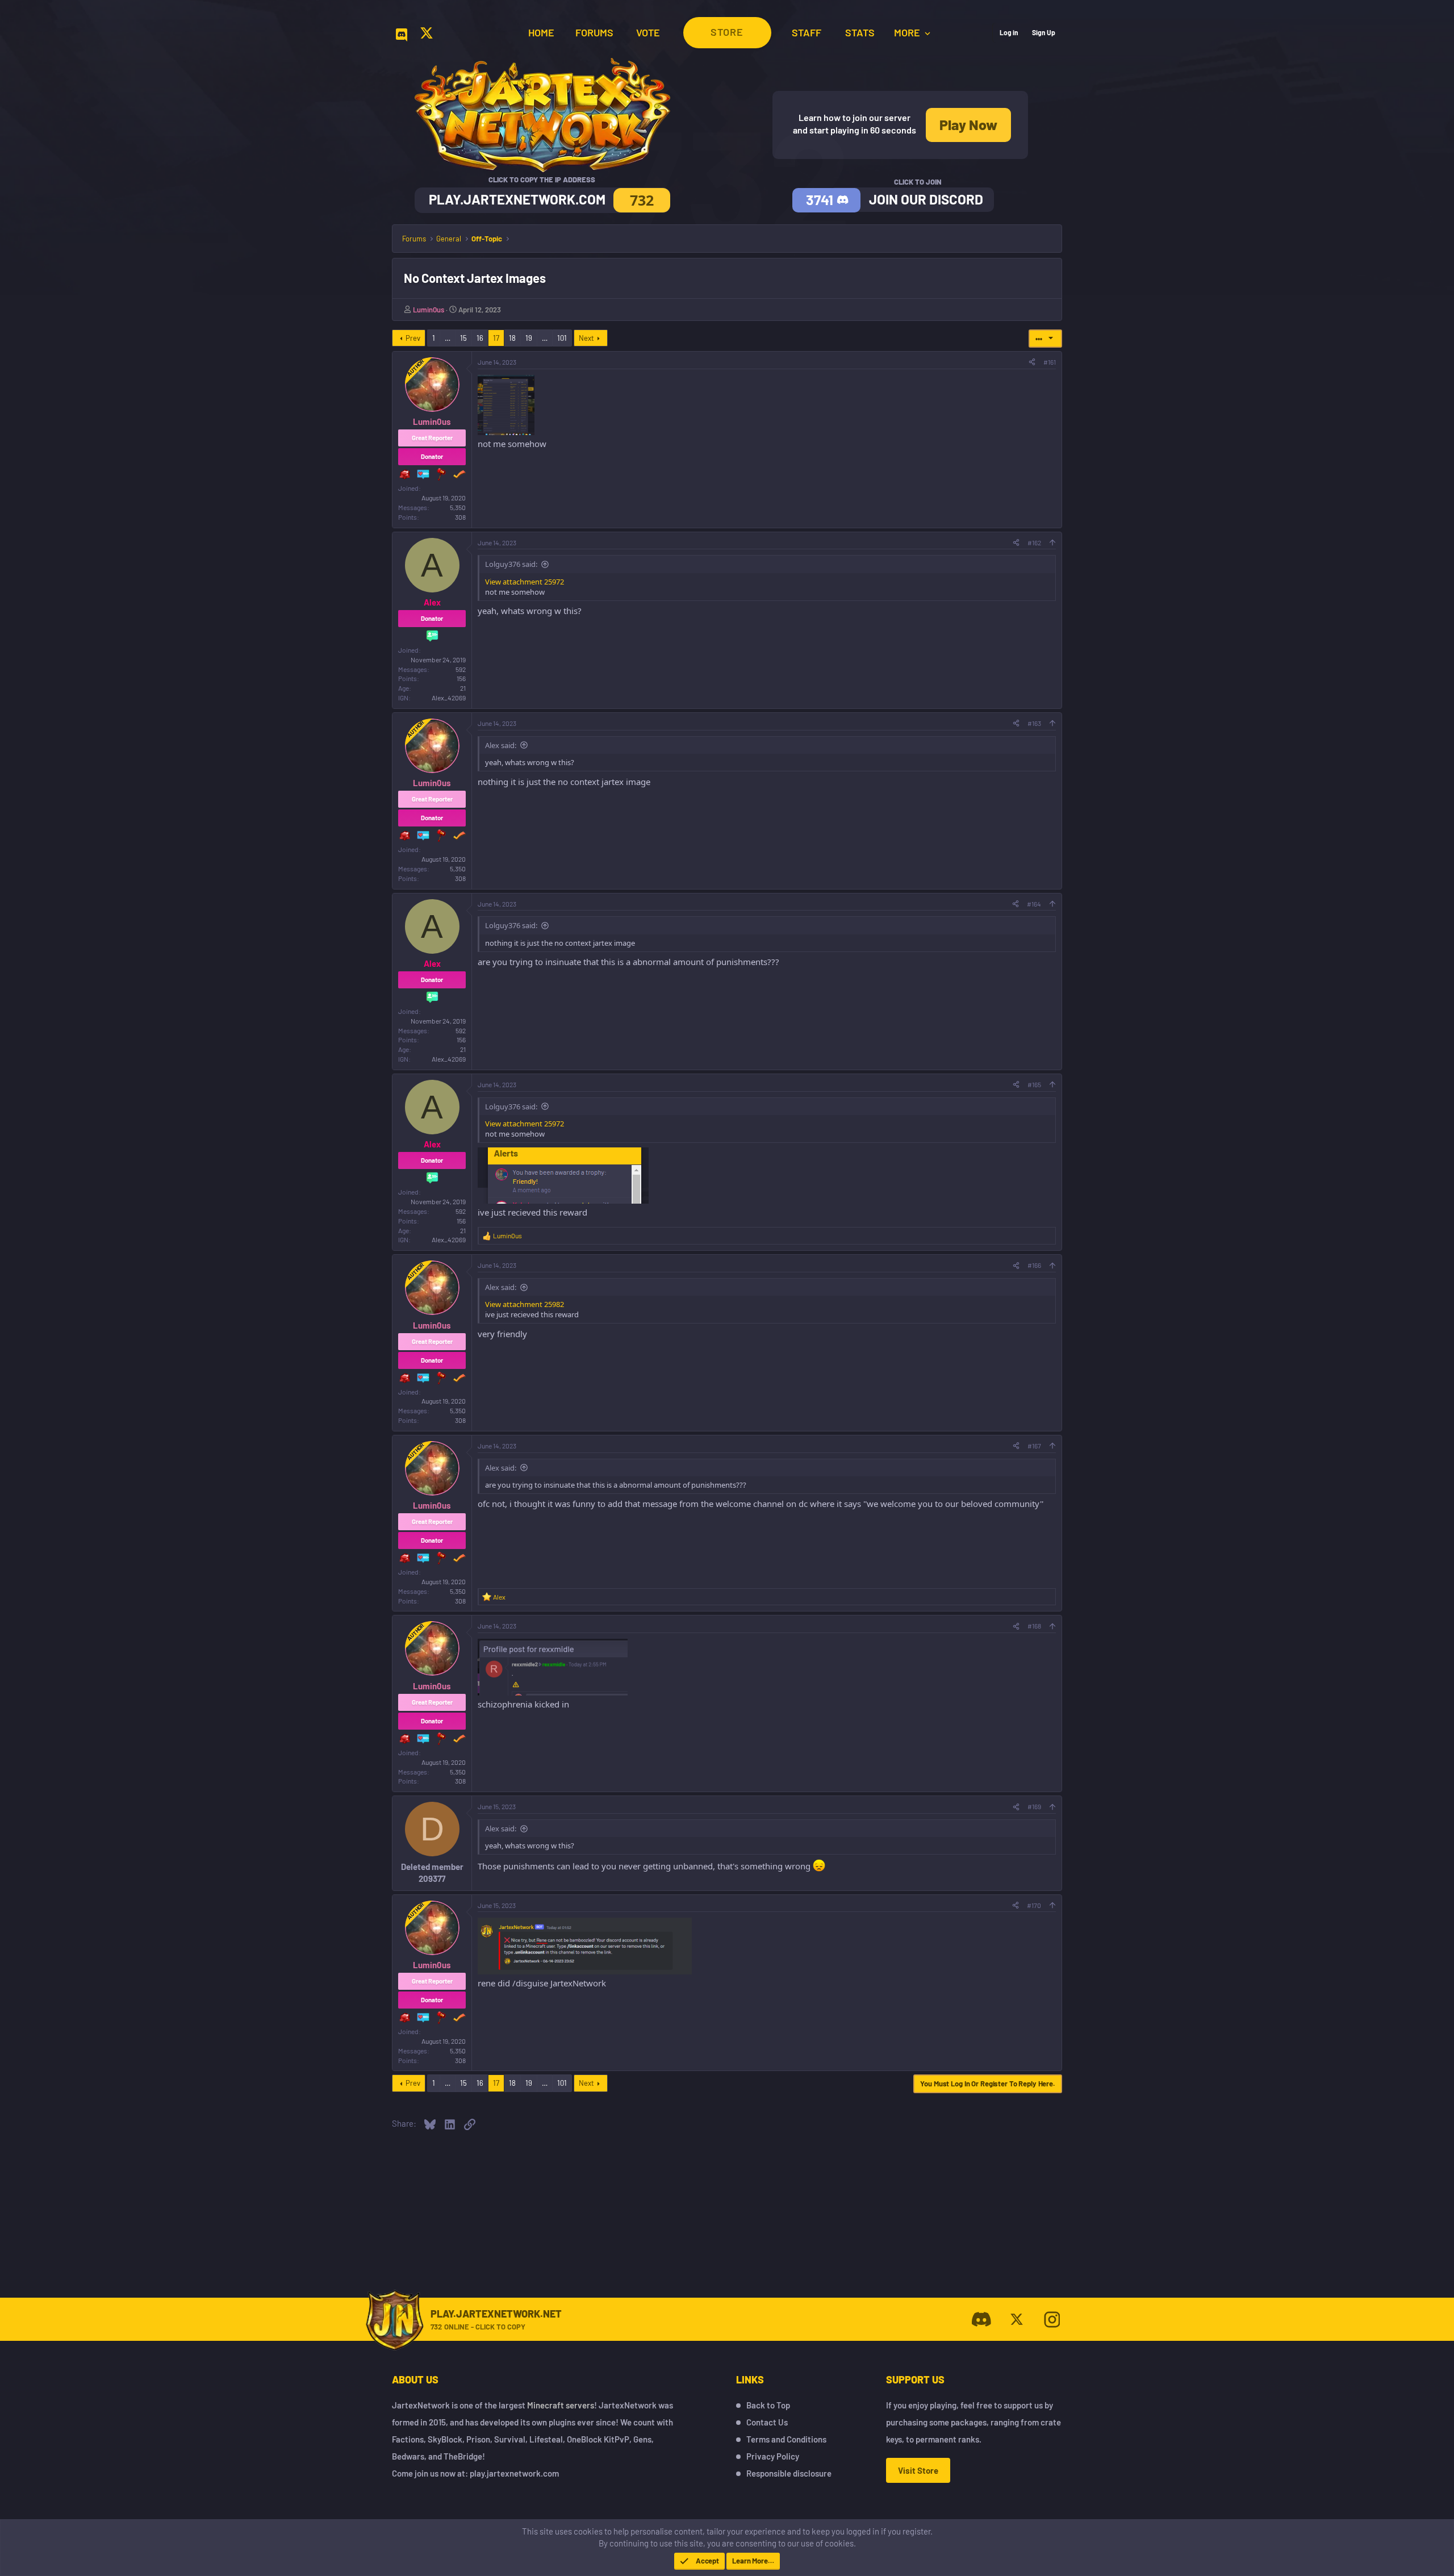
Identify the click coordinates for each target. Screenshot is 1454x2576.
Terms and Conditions (786, 2439)
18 (512, 338)
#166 (1034, 1265)
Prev (413, 338)
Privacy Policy (773, 2456)
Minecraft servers (561, 2405)
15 (463, 338)
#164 (1034, 904)
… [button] (448, 338)
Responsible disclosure (789, 2473)
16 (480, 338)
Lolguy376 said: (511, 564)
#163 (1034, 723)
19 (529, 338)
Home (541, 32)
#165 (1034, 1084)
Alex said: (501, 745)
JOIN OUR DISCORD (926, 199)
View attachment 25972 (525, 582)
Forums (594, 32)
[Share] (1032, 362)
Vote (648, 32)
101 (562, 338)
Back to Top (768, 2405)
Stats (860, 32)
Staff (807, 32)
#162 (1034, 542)
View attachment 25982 (525, 1304)
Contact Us (767, 2422)
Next (586, 338)
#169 (1034, 1806)
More (908, 32)
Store (727, 32)
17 (496, 338)
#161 (1050, 362)
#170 (1034, 1905)
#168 (1034, 1626)
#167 (1034, 1446)
